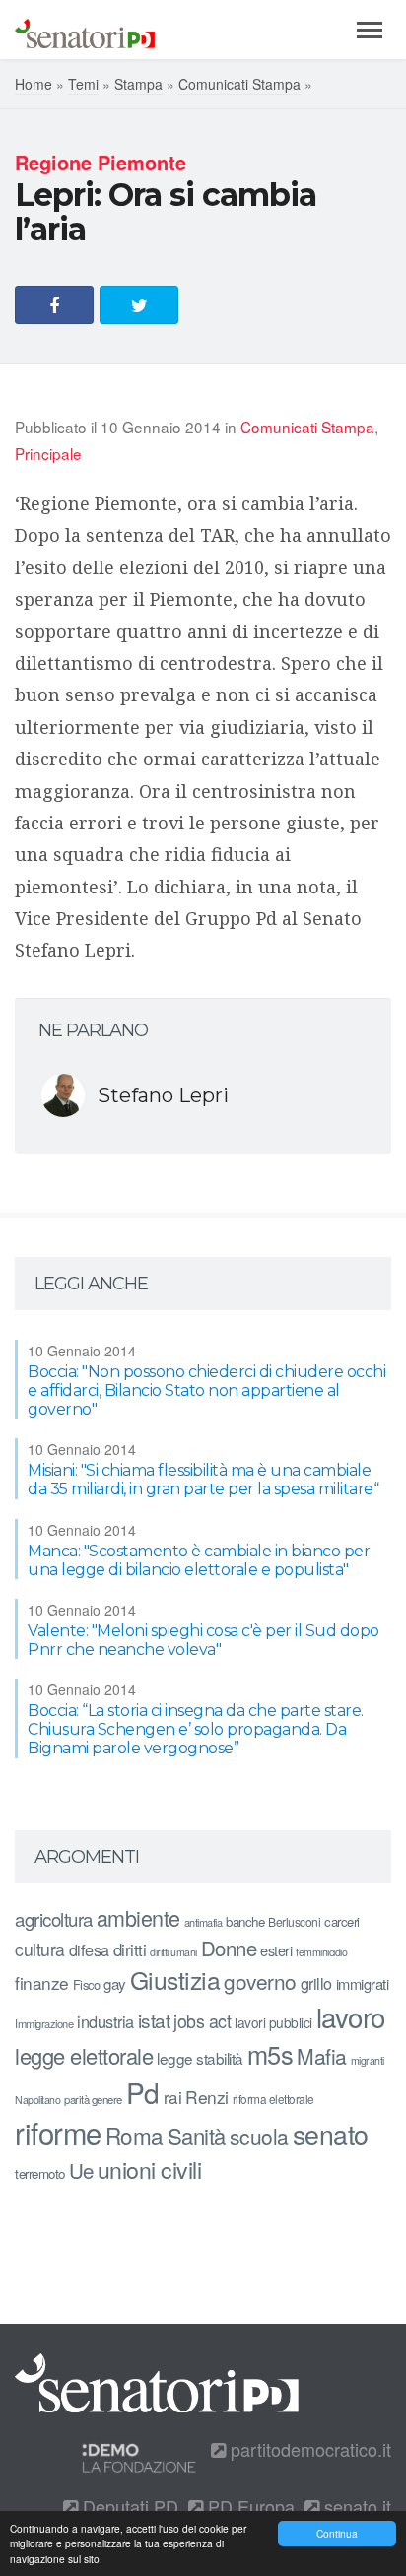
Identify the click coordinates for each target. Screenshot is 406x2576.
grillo (316, 1983)
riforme (58, 2132)
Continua (337, 2533)
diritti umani (173, 1952)
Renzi (207, 2097)
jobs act (202, 2021)
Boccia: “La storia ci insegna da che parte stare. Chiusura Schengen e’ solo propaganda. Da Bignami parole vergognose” (196, 1729)
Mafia (322, 2056)
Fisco (87, 1984)
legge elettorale (84, 2055)
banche (245, 1921)
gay (115, 1983)
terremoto (40, 2174)
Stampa (138, 84)
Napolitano (37, 2100)
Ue (81, 2170)
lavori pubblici (273, 2022)
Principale (48, 453)
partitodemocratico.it (308, 2449)
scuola (259, 2136)
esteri (276, 1950)
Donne (229, 1948)
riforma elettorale (273, 2099)
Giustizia (175, 1980)
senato (331, 2133)
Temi (83, 84)
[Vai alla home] (85, 30)
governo (260, 1981)
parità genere (93, 2099)
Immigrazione (44, 2023)
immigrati (363, 1983)
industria (105, 2021)
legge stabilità (200, 2058)
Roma (135, 2135)
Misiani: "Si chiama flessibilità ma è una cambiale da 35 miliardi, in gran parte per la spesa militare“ (203, 1480)
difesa (89, 1949)
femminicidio (321, 1952)
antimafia (203, 1922)
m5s (271, 2054)
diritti (130, 1949)
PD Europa (249, 2506)
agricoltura (54, 1918)
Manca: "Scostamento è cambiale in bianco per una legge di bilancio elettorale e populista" (199, 1560)
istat (154, 2020)
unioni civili (150, 2169)
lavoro (351, 2016)
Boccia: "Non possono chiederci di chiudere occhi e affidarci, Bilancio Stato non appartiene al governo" (206, 1390)
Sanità (197, 2135)
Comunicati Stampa (239, 84)
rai (173, 2097)
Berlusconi (294, 1921)
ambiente (138, 1917)
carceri (342, 1921)
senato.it (355, 2506)
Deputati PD (128, 2506)
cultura (40, 1949)
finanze (42, 1982)
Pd (143, 2092)
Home (34, 84)
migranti (368, 2060)
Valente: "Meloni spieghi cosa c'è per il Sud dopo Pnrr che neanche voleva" (203, 1640)
